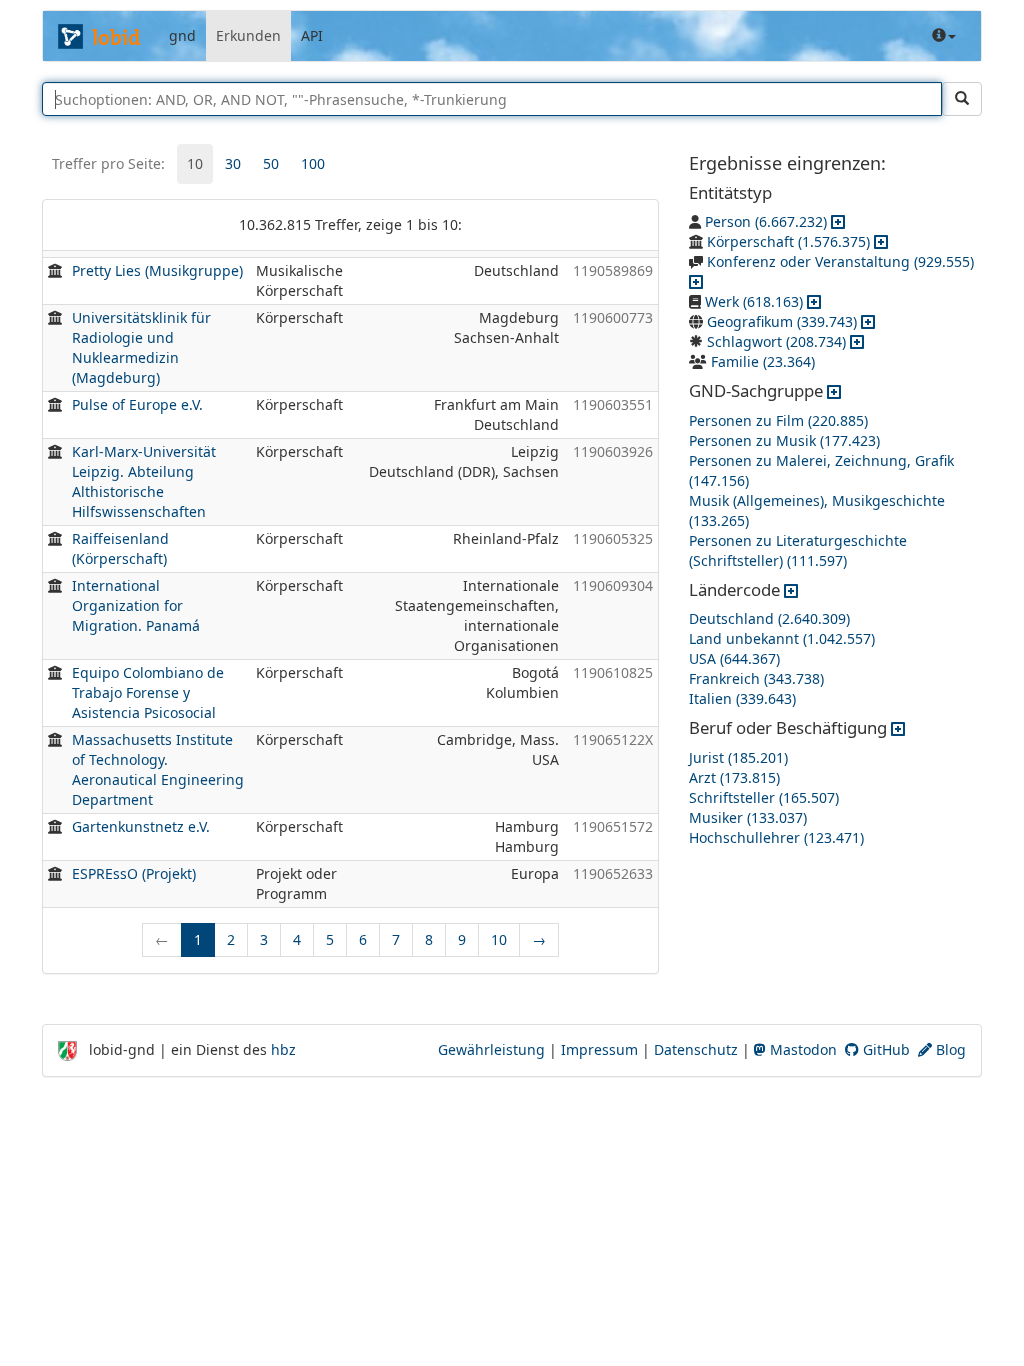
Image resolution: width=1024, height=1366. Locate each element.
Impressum (599, 1049)
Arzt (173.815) (734, 777)
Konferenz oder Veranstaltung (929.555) (840, 261)
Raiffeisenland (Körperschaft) (120, 548)
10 (195, 163)
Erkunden (248, 35)
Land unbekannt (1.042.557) (782, 638)
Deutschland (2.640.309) (769, 618)
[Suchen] (962, 99)
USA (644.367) (734, 658)
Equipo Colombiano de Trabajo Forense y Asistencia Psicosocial (148, 692)
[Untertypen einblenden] (838, 221)
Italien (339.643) (742, 698)
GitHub (884, 1049)
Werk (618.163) (754, 301)
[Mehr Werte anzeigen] (834, 390)
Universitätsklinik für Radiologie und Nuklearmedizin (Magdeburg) (141, 347)
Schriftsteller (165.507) (764, 797)
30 (233, 163)
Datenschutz (696, 1049)
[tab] (195, 164)
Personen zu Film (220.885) (778, 420)
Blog (949, 1049)
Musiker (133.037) (748, 817)
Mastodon (801, 1049)
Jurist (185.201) (738, 757)
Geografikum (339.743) (782, 321)
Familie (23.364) (763, 361)
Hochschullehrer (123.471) (776, 837)
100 (313, 163)
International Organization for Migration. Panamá (136, 605)
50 (271, 163)
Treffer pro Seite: (108, 163)
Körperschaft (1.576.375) (788, 241)
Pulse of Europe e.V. (137, 404)
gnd (182, 35)
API (312, 35)
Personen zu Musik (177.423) (784, 440)
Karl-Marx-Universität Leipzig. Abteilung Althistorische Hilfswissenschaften (144, 481)
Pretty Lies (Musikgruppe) (157, 270)
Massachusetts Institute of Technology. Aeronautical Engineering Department (158, 769)
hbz (283, 1049)
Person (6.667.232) (766, 221)
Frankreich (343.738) (756, 678)
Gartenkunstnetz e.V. (141, 826)
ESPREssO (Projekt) (134, 873)
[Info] (944, 36)
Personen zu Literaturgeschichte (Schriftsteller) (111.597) (798, 550)
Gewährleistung (491, 1049)
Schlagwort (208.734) (776, 341)
